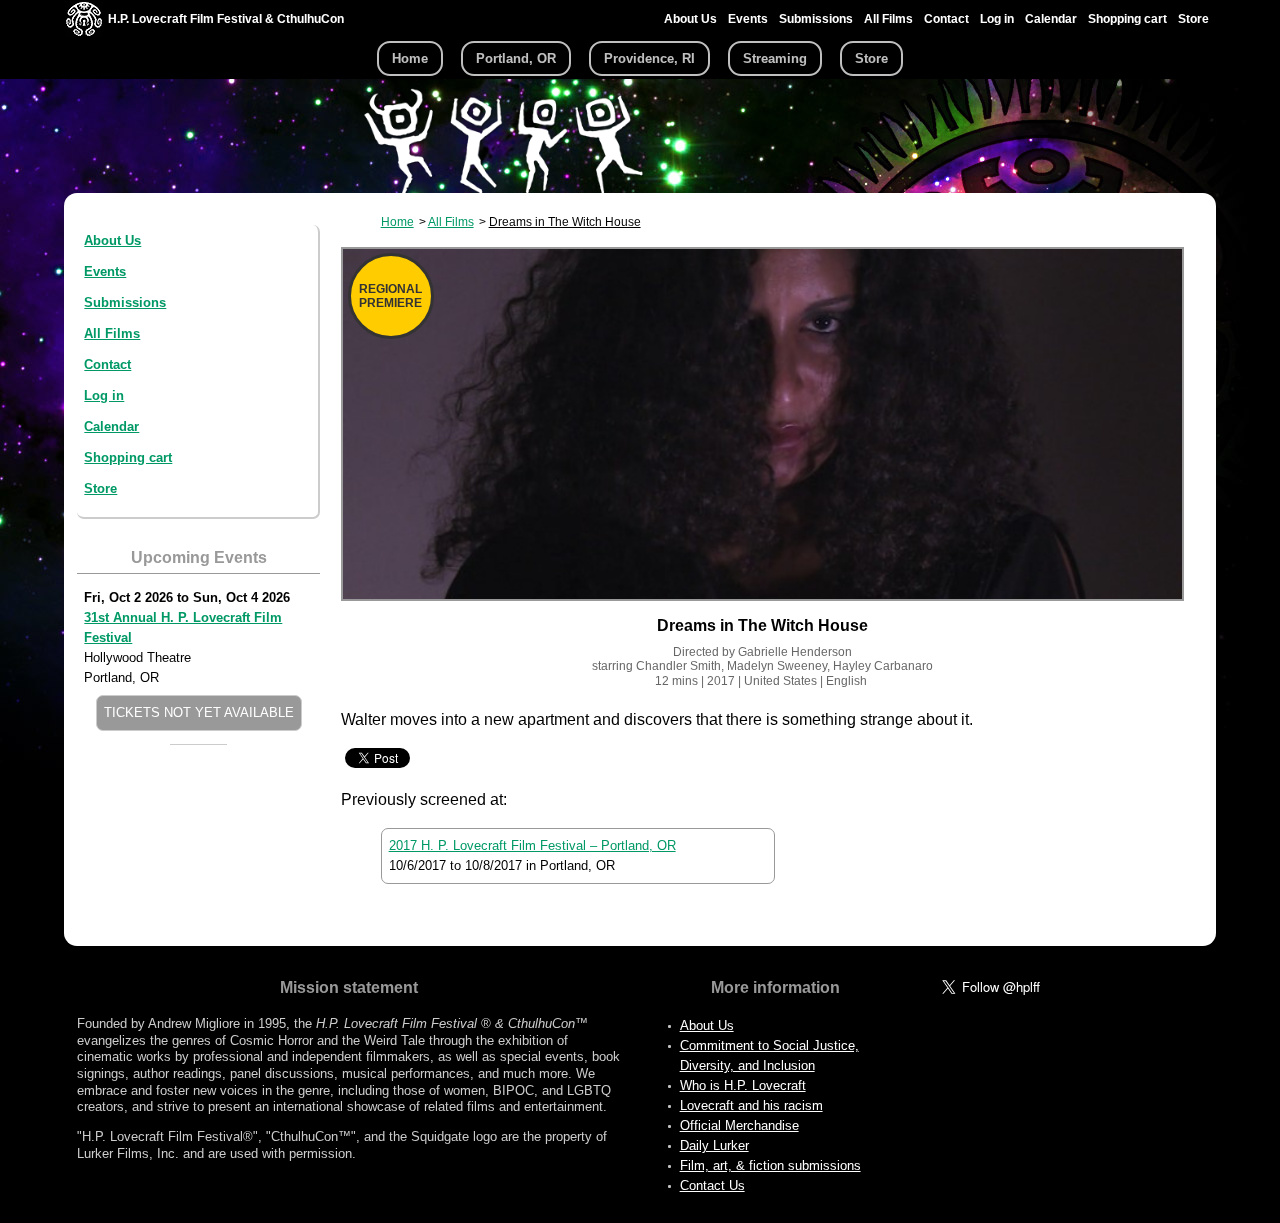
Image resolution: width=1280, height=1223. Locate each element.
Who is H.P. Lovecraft (743, 1085)
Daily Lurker (714, 1145)
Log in (997, 19)
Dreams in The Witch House (565, 222)
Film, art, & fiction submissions (770, 1165)
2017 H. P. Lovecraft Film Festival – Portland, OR (532, 845)
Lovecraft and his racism (751, 1105)
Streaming (775, 58)
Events (748, 19)
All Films (888, 19)
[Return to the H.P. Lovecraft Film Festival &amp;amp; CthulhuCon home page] (84, 31)
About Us (690, 19)
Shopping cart (1127, 19)
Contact (946, 19)
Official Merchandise (739, 1125)
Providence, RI (649, 58)
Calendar (1051, 19)
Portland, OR (516, 58)
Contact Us (712, 1185)
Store (1193, 19)
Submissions (816, 19)
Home (410, 58)
